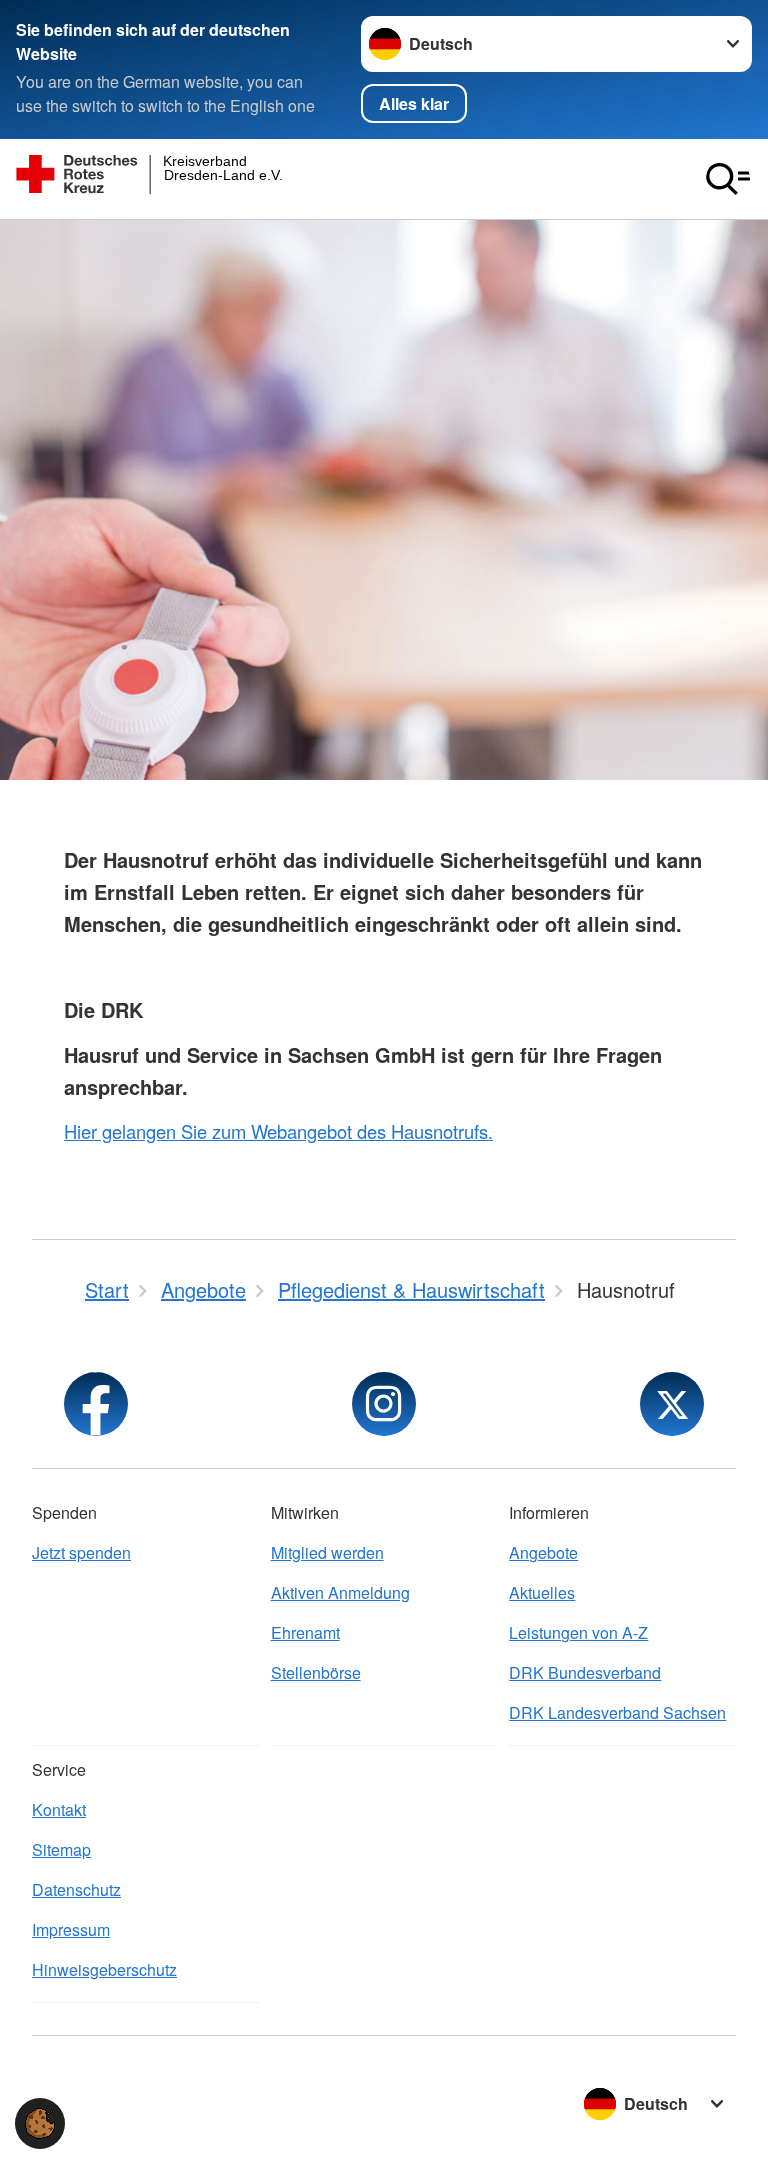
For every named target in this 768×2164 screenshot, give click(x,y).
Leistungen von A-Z (578, 1632)
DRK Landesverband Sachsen (617, 1712)
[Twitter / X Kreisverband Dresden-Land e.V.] (672, 1404)
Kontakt (59, 1809)
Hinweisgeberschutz (104, 1969)
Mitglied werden (327, 1552)
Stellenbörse (316, 1672)
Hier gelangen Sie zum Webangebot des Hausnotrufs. (278, 1131)
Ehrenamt (305, 1632)
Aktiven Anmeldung (340, 1592)
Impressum (71, 1929)
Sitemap (61, 1849)
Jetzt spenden (81, 1552)
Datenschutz (76, 1889)
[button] (40, 2123)
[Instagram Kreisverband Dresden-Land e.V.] (384, 1404)
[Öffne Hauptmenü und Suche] (728, 179)
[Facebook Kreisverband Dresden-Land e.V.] (96, 1404)
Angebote (543, 1552)
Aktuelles (542, 1592)
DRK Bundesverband (585, 1672)
